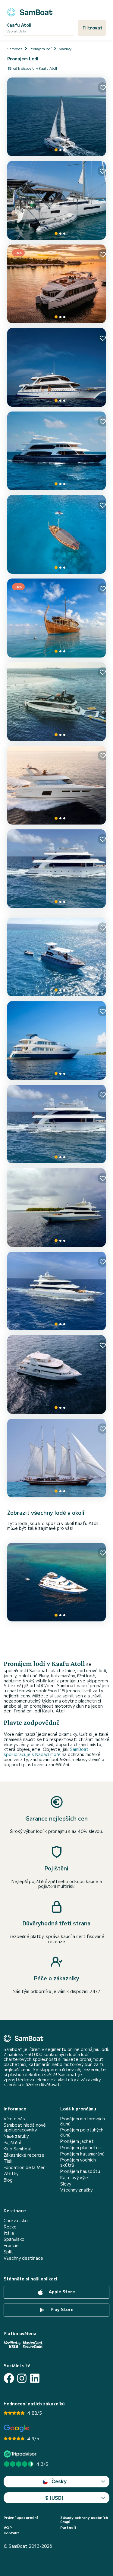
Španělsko (14, 2239)
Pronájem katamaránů (82, 2154)
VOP (8, 2527)
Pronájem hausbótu (80, 2171)
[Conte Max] (56, 367)
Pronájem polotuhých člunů (82, 2132)
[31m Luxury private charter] (56, 1375)
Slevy (66, 2184)
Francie (11, 2245)
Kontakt (11, 2533)
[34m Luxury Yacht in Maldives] (56, 1291)
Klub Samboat (18, 2149)
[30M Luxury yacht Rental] (56, 1124)
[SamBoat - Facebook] (9, 2378)
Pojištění (12, 2142)
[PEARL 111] (56, 1458)
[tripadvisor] (21, 2454)
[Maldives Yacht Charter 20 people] (56, 1582)
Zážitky (11, 2174)
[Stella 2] (56, 534)
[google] (16, 2428)
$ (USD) (54, 2498)
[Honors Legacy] (56, 1040)
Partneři (68, 2527)
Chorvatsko (16, 2221)
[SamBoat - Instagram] (22, 2378)
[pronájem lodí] (30, 11)
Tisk (8, 2161)
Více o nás (14, 2119)
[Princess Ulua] (56, 1207)
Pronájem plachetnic (81, 2148)
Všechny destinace (23, 2258)
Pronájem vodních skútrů (78, 2162)
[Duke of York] (56, 451)
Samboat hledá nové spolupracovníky (25, 2128)
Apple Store (61, 2292)
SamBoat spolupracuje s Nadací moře (46, 1752)
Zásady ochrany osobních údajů (84, 2520)
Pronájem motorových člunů (83, 2121)
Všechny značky (76, 2190)
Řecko (10, 2227)
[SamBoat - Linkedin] (35, 2378)
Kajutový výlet (75, 2178)
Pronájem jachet (77, 2141)
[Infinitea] (56, 200)
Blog (8, 2180)
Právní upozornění (21, 2517)
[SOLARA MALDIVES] (56, 702)
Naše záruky (16, 2136)
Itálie (9, 2233)
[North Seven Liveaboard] (56, 869)
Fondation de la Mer (24, 2167)
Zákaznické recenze (24, 2155)
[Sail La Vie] (56, 117)
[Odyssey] (56, 957)
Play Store (61, 2310)
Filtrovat (93, 28)
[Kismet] (56, 785)
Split (8, 2252)
